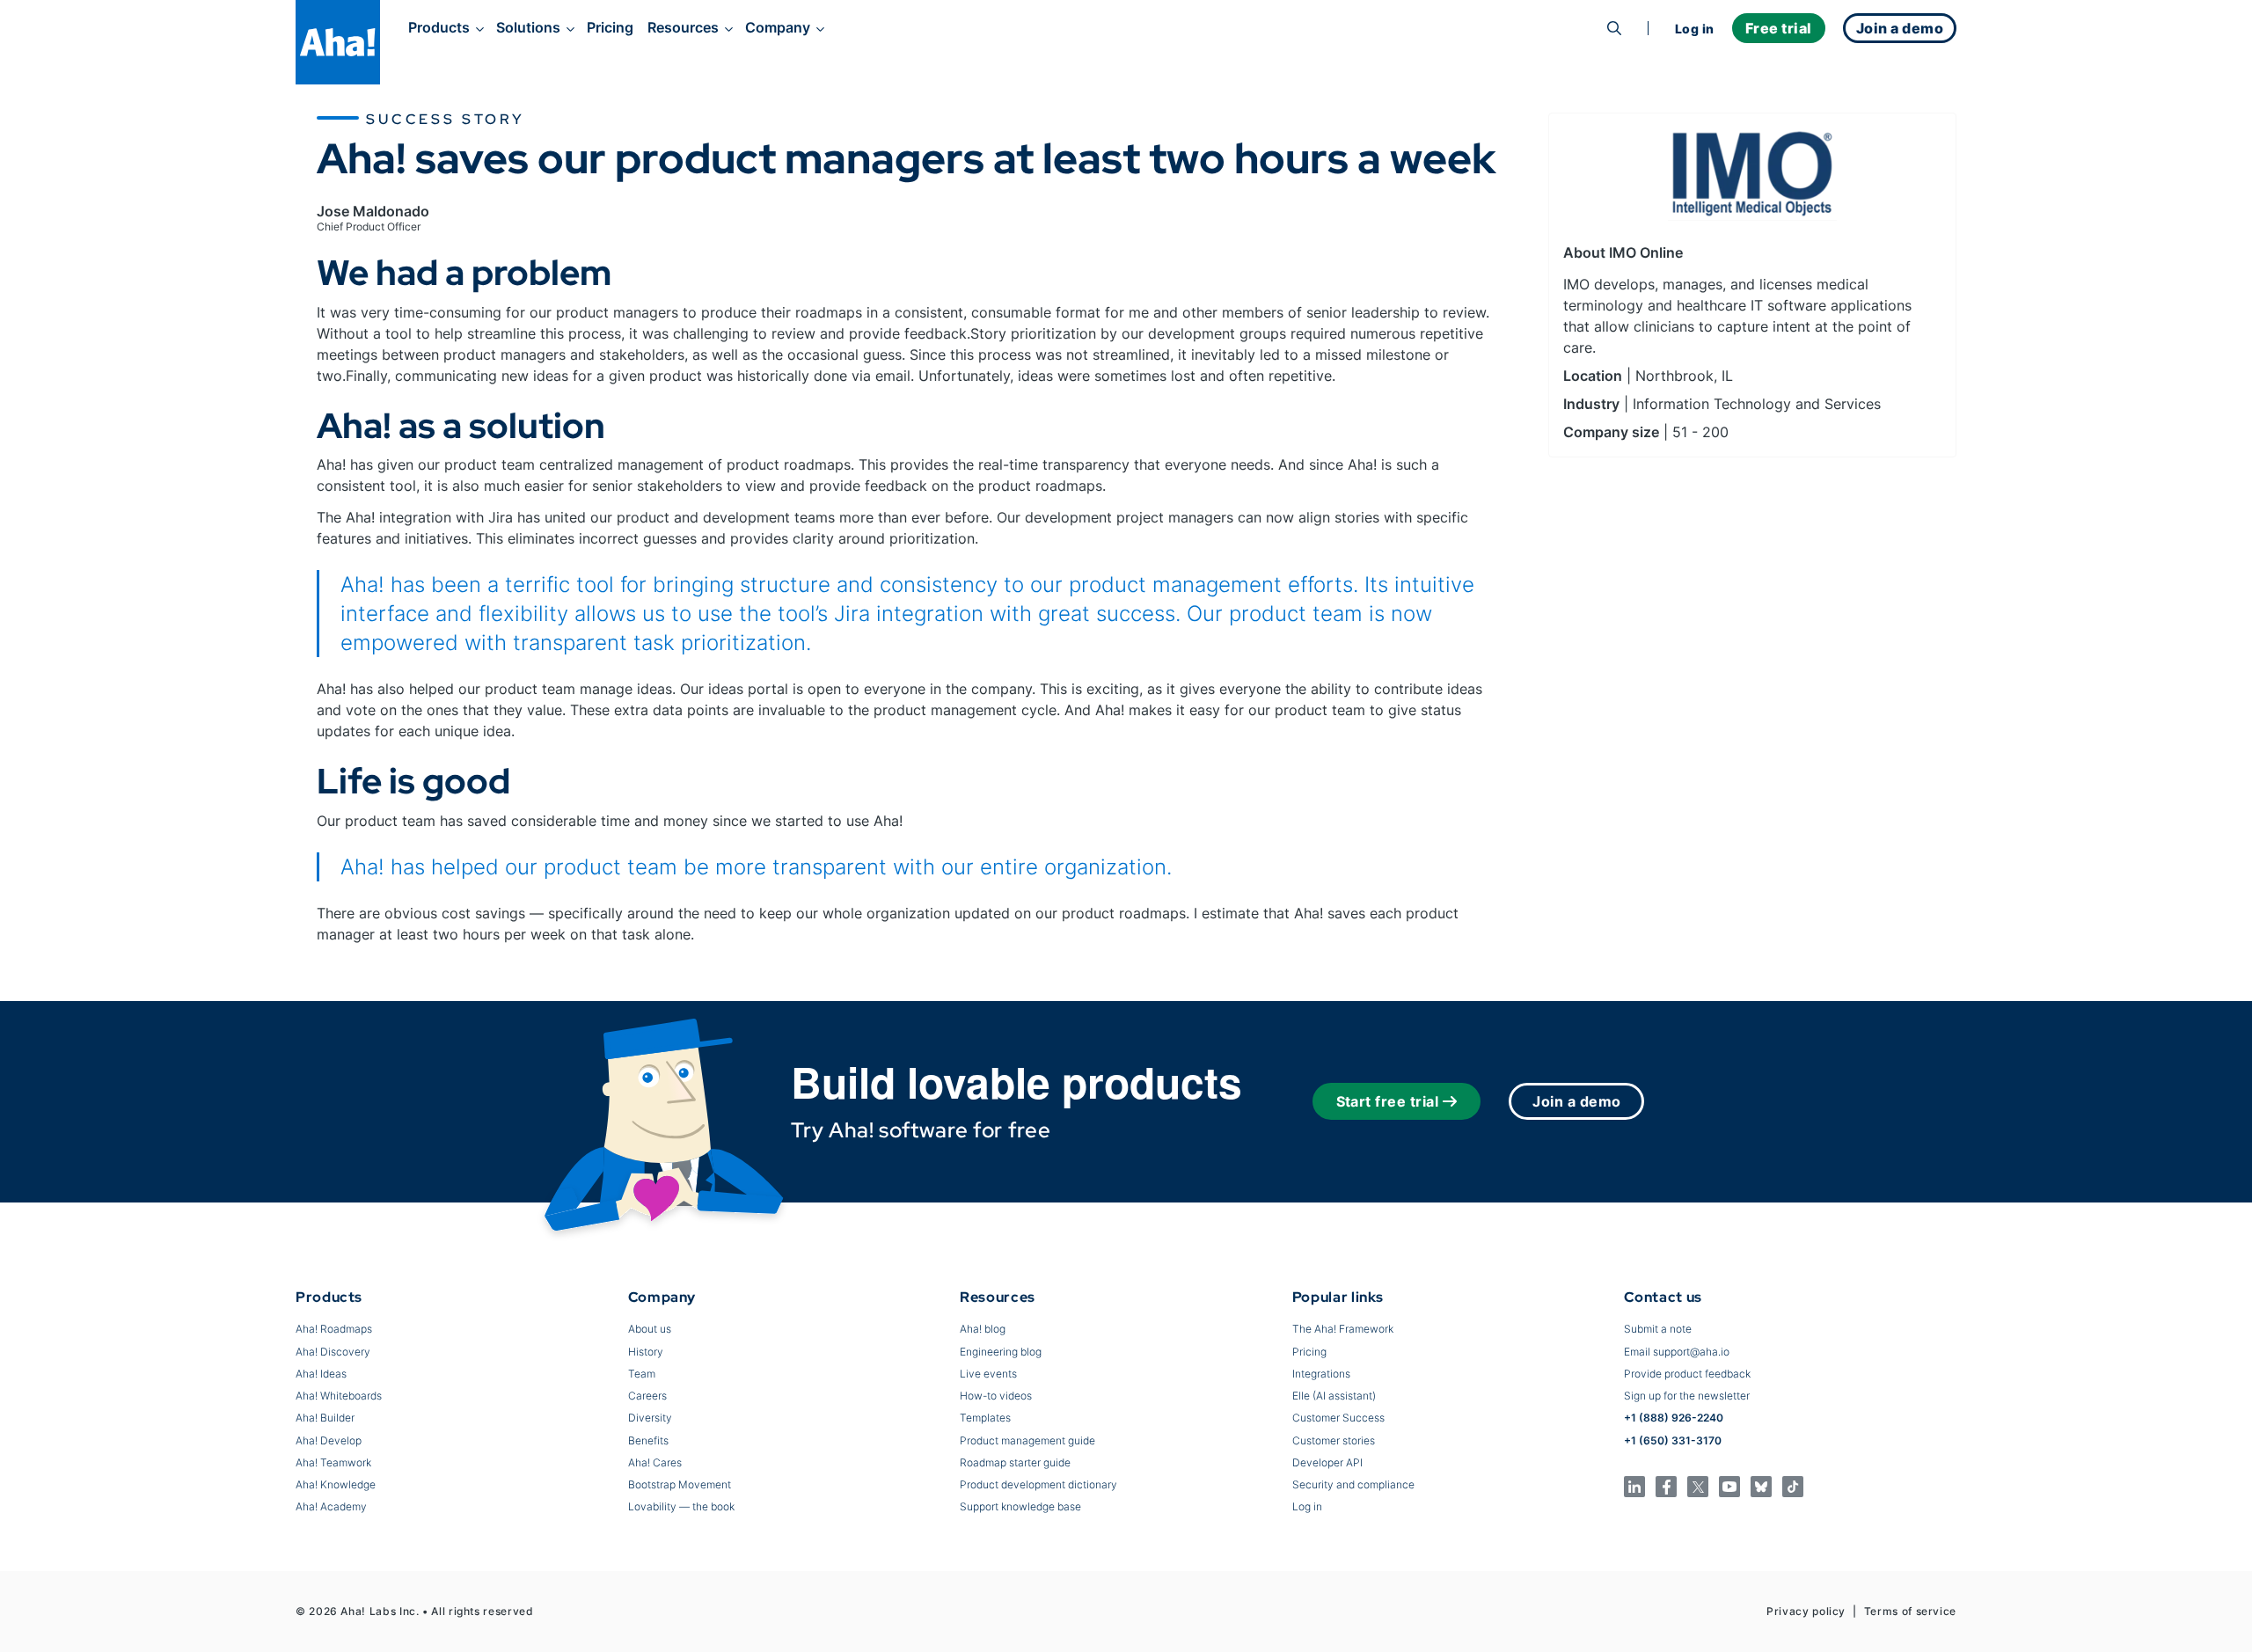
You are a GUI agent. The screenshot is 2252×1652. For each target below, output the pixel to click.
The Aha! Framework (1343, 1329)
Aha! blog (983, 1329)
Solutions (528, 27)
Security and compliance (1353, 1484)
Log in (1695, 29)
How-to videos (996, 1396)
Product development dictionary (1038, 1484)
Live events (988, 1374)
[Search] (1614, 28)
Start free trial (1388, 1101)
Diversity (650, 1418)
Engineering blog (1001, 1352)
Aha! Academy (331, 1506)
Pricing (610, 27)
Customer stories (1334, 1440)
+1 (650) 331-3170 (1673, 1440)
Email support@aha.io (1677, 1352)
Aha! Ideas (321, 1374)
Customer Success (1338, 1418)
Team (642, 1374)
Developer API (1327, 1462)
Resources (683, 27)
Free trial (1779, 28)
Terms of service (1910, 1611)
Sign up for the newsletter (1687, 1396)
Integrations (1321, 1374)
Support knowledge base (1020, 1506)
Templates (985, 1418)
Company (778, 27)
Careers (647, 1396)
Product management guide (1027, 1440)
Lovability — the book (681, 1506)
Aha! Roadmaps (334, 1329)
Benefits (648, 1440)
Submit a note (1658, 1329)
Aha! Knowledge (336, 1484)
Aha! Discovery (333, 1352)
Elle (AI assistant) (1334, 1396)
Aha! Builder (325, 1418)
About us (650, 1329)
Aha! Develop (329, 1440)
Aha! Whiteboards (339, 1396)
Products (439, 27)
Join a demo (1576, 1101)
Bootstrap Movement (680, 1484)
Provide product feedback (1687, 1374)
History (646, 1352)
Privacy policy (1806, 1611)
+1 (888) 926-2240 (1674, 1418)
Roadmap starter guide (1015, 1462)
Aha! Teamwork (333, 1462)
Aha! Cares (655, 1462)
